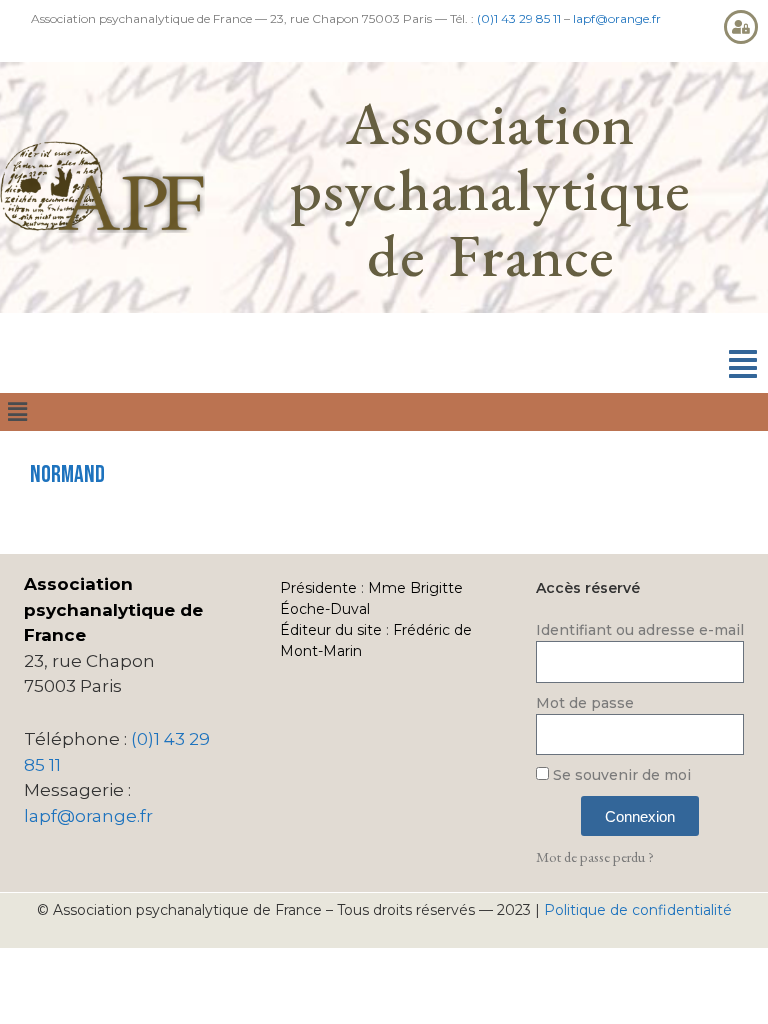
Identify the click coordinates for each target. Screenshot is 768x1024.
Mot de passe (585, 703)
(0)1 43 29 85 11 (519, 18)
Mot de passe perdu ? (595, 856)
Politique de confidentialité (638, 910)
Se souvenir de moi (620, 775)
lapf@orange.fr (617, 18)
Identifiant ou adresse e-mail (640, 630)
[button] (743, 364)
